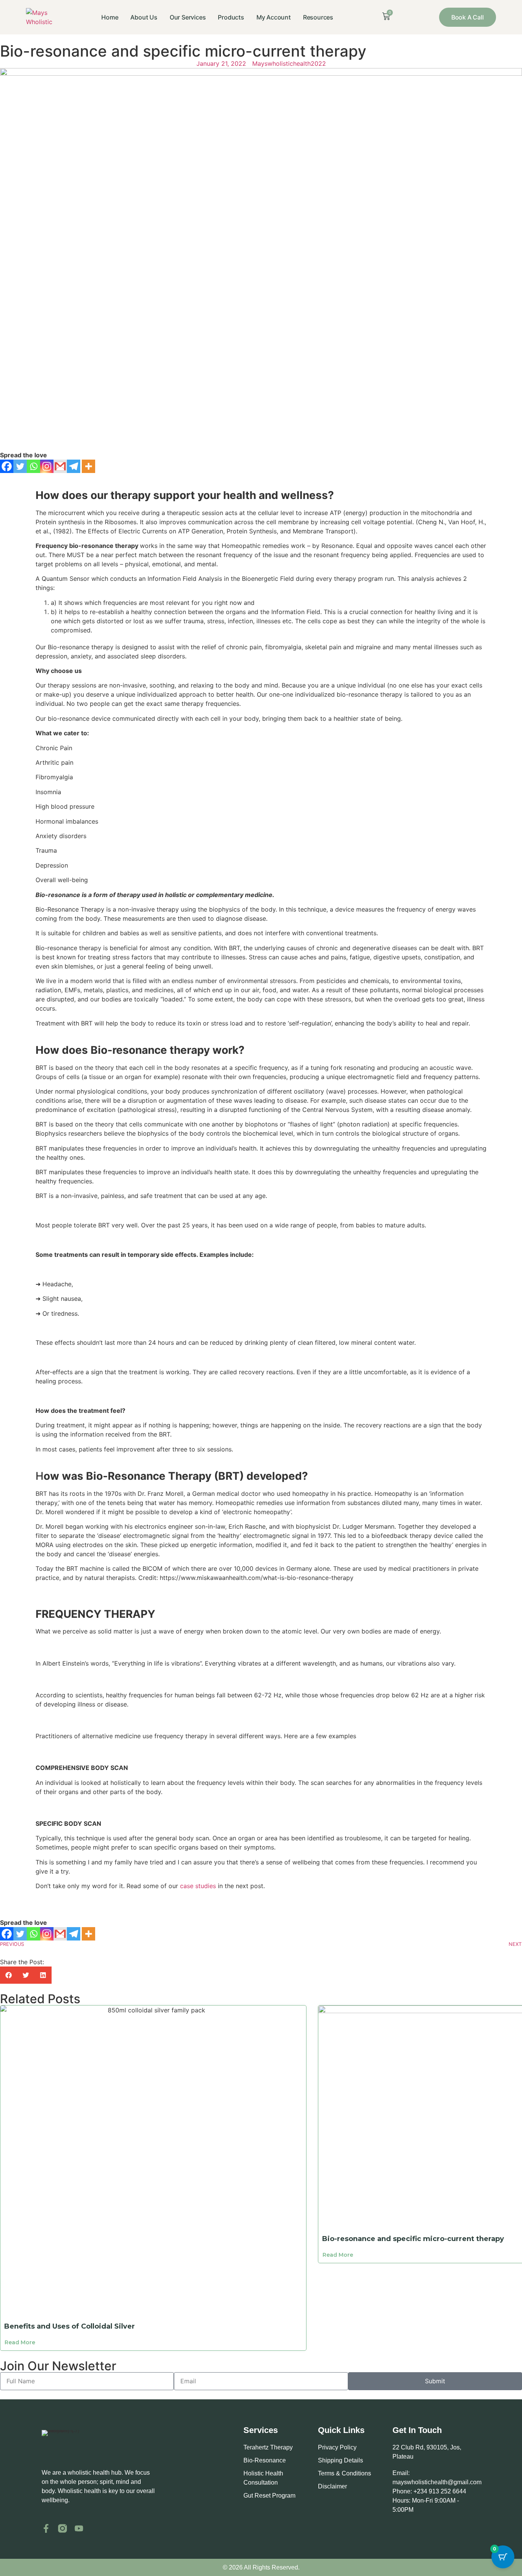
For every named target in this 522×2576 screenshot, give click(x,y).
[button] (9, 1975)
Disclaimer (332, 2486)
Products (231, 17)
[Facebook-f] (46, 2528)
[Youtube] (79, 2528)
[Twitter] (20, 466)
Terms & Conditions (344, 2473)
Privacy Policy (337, 2447)
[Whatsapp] (33, 466)
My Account (274, 17)
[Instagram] (47, 466)
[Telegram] (74, 466)
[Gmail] (60, 466)
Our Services (188, 17)
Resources (318, 17)
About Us (144, 17)
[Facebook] (7, 466)
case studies (198, 1886)
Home (110, 17)
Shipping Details (340, 2460)
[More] (88, 466)
